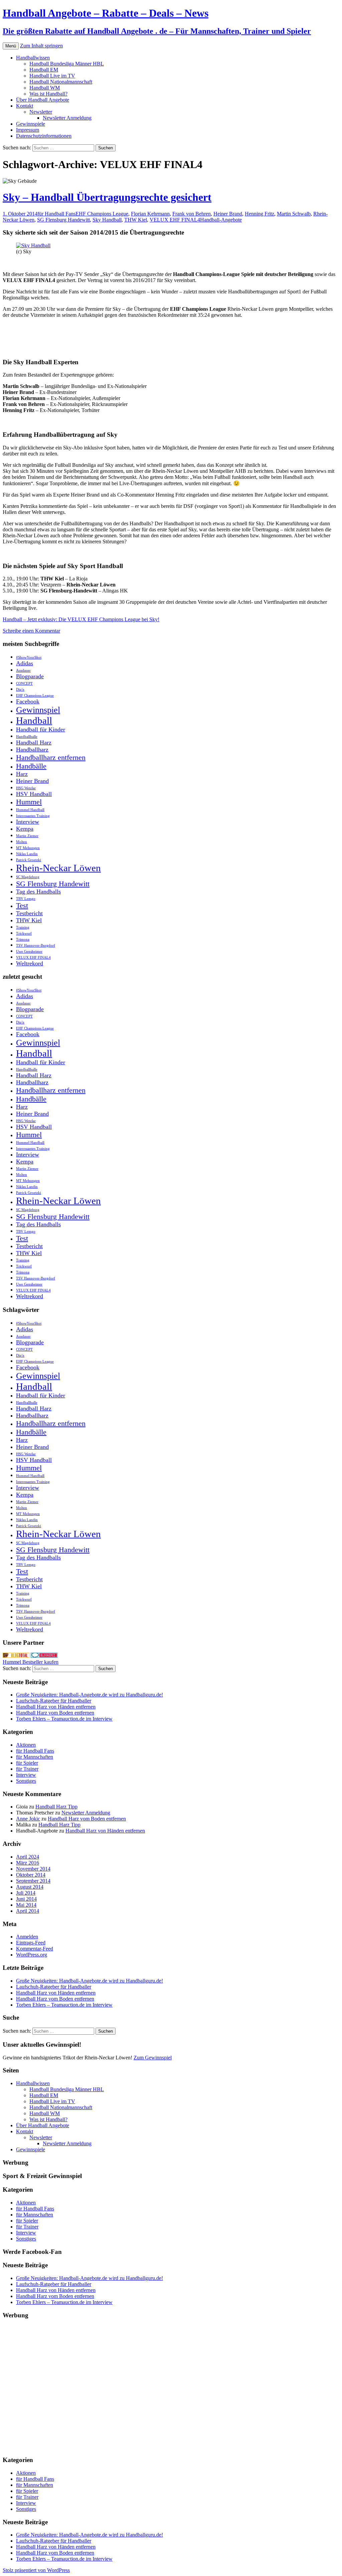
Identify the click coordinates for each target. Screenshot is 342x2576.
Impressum (28, 130)
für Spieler (27, 1763)
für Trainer (27, 1769)
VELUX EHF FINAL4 (175, 220)
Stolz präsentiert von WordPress (36, 2570)
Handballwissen (33, 58)
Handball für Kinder (41, 729)
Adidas (25, 663)
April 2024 (28, 1857)
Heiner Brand (228, 214)
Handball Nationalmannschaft (61, 82)
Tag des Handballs (38, 892)
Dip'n (20, 690)
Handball (34, 720)
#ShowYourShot (29, 657)
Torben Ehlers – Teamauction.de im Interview (64, 1719)
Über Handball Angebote (43, 100)
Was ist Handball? (48, 94)
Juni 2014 (26, 1899)
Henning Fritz (260, 214)
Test (22, 905)
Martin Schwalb (294, 214)
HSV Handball (34, 794)
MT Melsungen (28, 848)
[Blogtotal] (16, 1656)
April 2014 (28, 1911)
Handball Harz (34, 742)
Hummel (29, 802)
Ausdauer (23, 670)
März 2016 (28, 1863)
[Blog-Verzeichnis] (44, 1656)
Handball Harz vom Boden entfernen (55, 1713)
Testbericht (29, 913)
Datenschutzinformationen (44, 136)
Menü (11, 46)
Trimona (23, 939)
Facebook (28, 701)
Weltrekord (30, 963)
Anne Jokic (28, 1819)
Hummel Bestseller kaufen (31, 1662)
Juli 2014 (26, 1893)
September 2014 (33, 1881)
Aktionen (26, 1745)
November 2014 (33, 1869)
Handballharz (32, 750)
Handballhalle (27, 737)
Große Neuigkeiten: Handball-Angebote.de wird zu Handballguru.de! (90, 1695)
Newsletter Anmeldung (67, 118)
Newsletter (41, 112)
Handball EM (44, 70)
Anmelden (27, 1937)
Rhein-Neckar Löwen (58, 868)
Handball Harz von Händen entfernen (56, 1707)
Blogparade (30, 676)
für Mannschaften (35, 1757)
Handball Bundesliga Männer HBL (67, 64)
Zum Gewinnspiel (153, 2058)
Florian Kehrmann (150, 214)
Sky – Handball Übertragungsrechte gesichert (107, 197)
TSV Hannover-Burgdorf (36, 945)
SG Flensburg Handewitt (63, 220)
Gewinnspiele (31, 124)
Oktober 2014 (31, 1875)
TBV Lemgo (26, 899)
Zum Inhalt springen (41, 46)
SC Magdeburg (28, 877)
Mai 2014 (26, 1905)
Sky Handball (107, 220)
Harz (22, 774)
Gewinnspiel (38, 710)
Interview (28, 822)
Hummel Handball (30, 810)
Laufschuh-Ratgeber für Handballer (54, 1701)
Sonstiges (26, 1781)
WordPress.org (32, 1955)
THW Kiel (136, 220)
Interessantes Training (33, 816)
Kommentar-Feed (35, 1949)
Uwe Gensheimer (29, 952)
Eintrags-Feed (31, 1943)
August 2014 (30, 1887)
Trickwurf (24, 933)
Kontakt (25, 106)
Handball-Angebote (221, 220)
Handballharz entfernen (51, 757)
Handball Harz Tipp (56, 1807)
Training (23, 927)
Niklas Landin (27, 854)
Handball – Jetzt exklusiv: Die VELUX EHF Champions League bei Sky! (81, 619)
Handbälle (31, 766)
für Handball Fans (56, 214)
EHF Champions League (102, 214)
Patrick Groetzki (29, 860)
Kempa (25, 829)
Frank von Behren (192, 214)
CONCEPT (24, 684)
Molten (22, 842)
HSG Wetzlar (26, 788)
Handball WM (45, 88)
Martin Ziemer (27, 836)
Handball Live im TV (52, 76)
